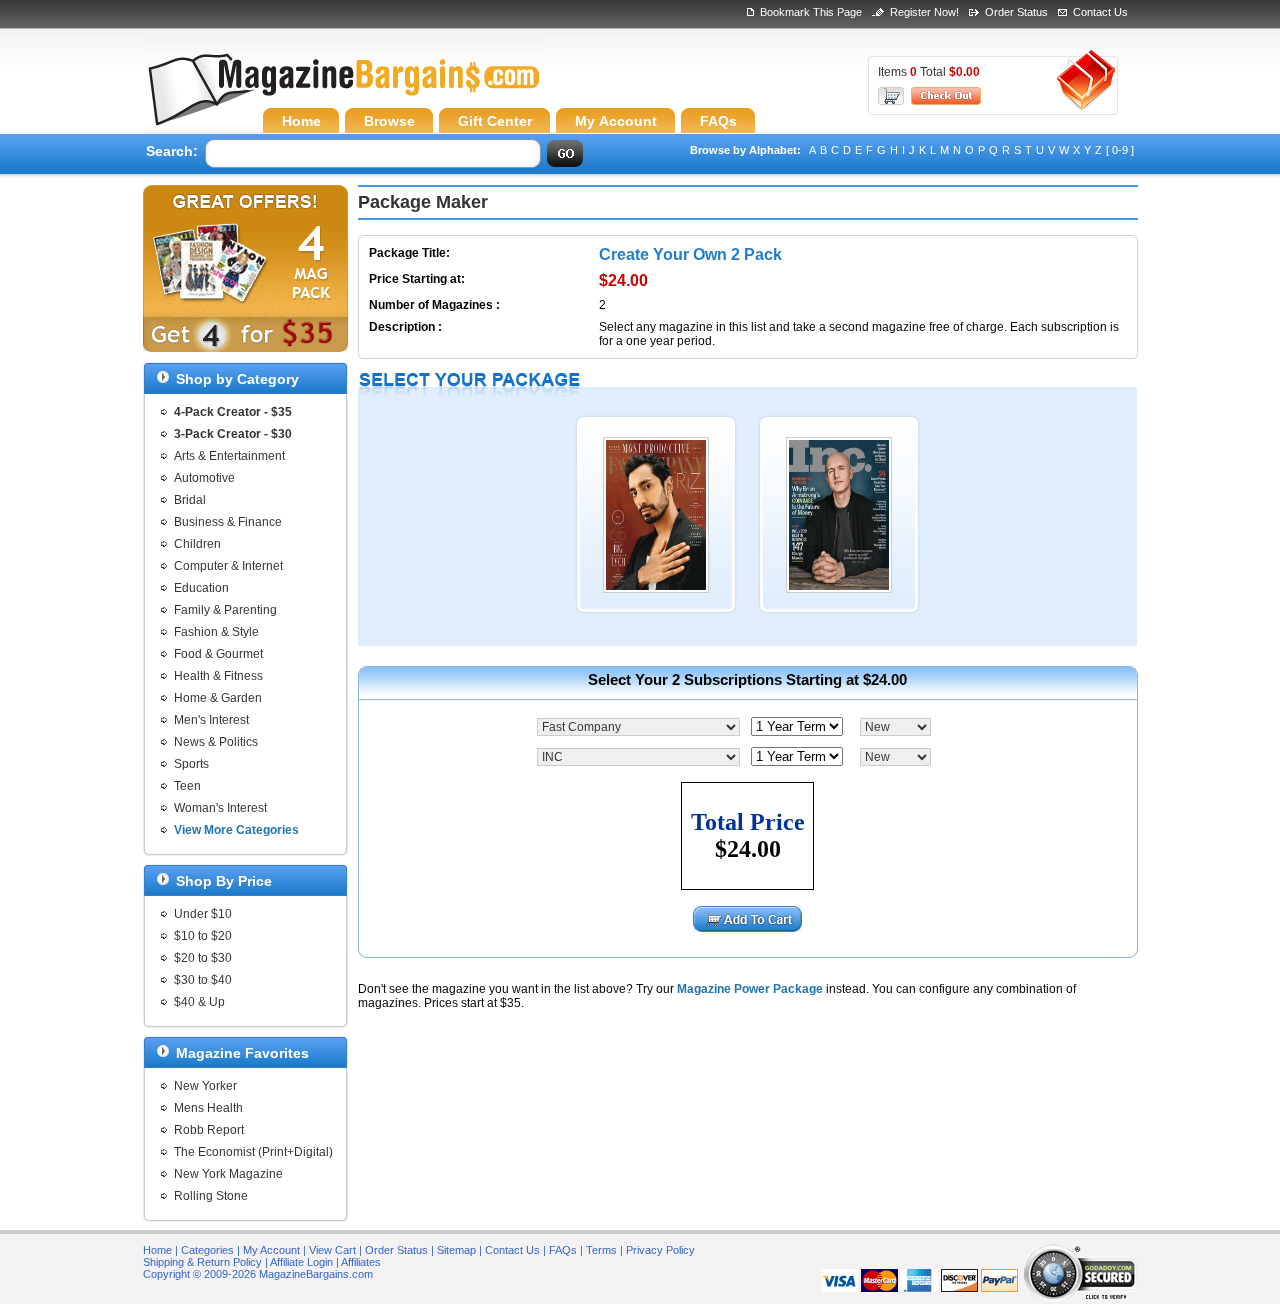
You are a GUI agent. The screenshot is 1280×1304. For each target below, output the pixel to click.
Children (197, 544)
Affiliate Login (301, 1262)
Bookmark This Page (811, 12)
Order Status (1016, 12)
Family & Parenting (225, 610)
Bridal (190, 500)
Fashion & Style (216, 632)
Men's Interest (211, 720)
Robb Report (209, 1130)
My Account (271, 1250)
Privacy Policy (660, 1250)
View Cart (332, 1250)
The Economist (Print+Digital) (253, 1152)
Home (157, 1250)
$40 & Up (199, 1002)
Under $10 (203, 914)
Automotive (204, 478)
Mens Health (208, 1108)
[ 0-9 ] (1120, 150)
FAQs (563, 1250)
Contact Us (1100, 12)
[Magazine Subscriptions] (343, 95)
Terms (601, 1250)
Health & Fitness (218, 676)
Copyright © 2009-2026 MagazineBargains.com (258, 1274)
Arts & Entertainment (229, 456)
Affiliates (361, 1262)
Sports (191, 764)
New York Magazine (228, 1174)
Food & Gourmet (218, 654)
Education (201, 588)
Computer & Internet (228, 566)
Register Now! (924, 12)
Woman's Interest (220, 808)
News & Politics (216, 742)
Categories (207, 1250)
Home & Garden (218, 698)
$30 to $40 (203, 980)
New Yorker (205, 1086)
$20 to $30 (203, 958)
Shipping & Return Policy (202, 1262)
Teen (187, 786)
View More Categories (236, 830)
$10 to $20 (203, 936)
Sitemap (456, 1250)
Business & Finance (228, 522)
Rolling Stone (211, 1196)
